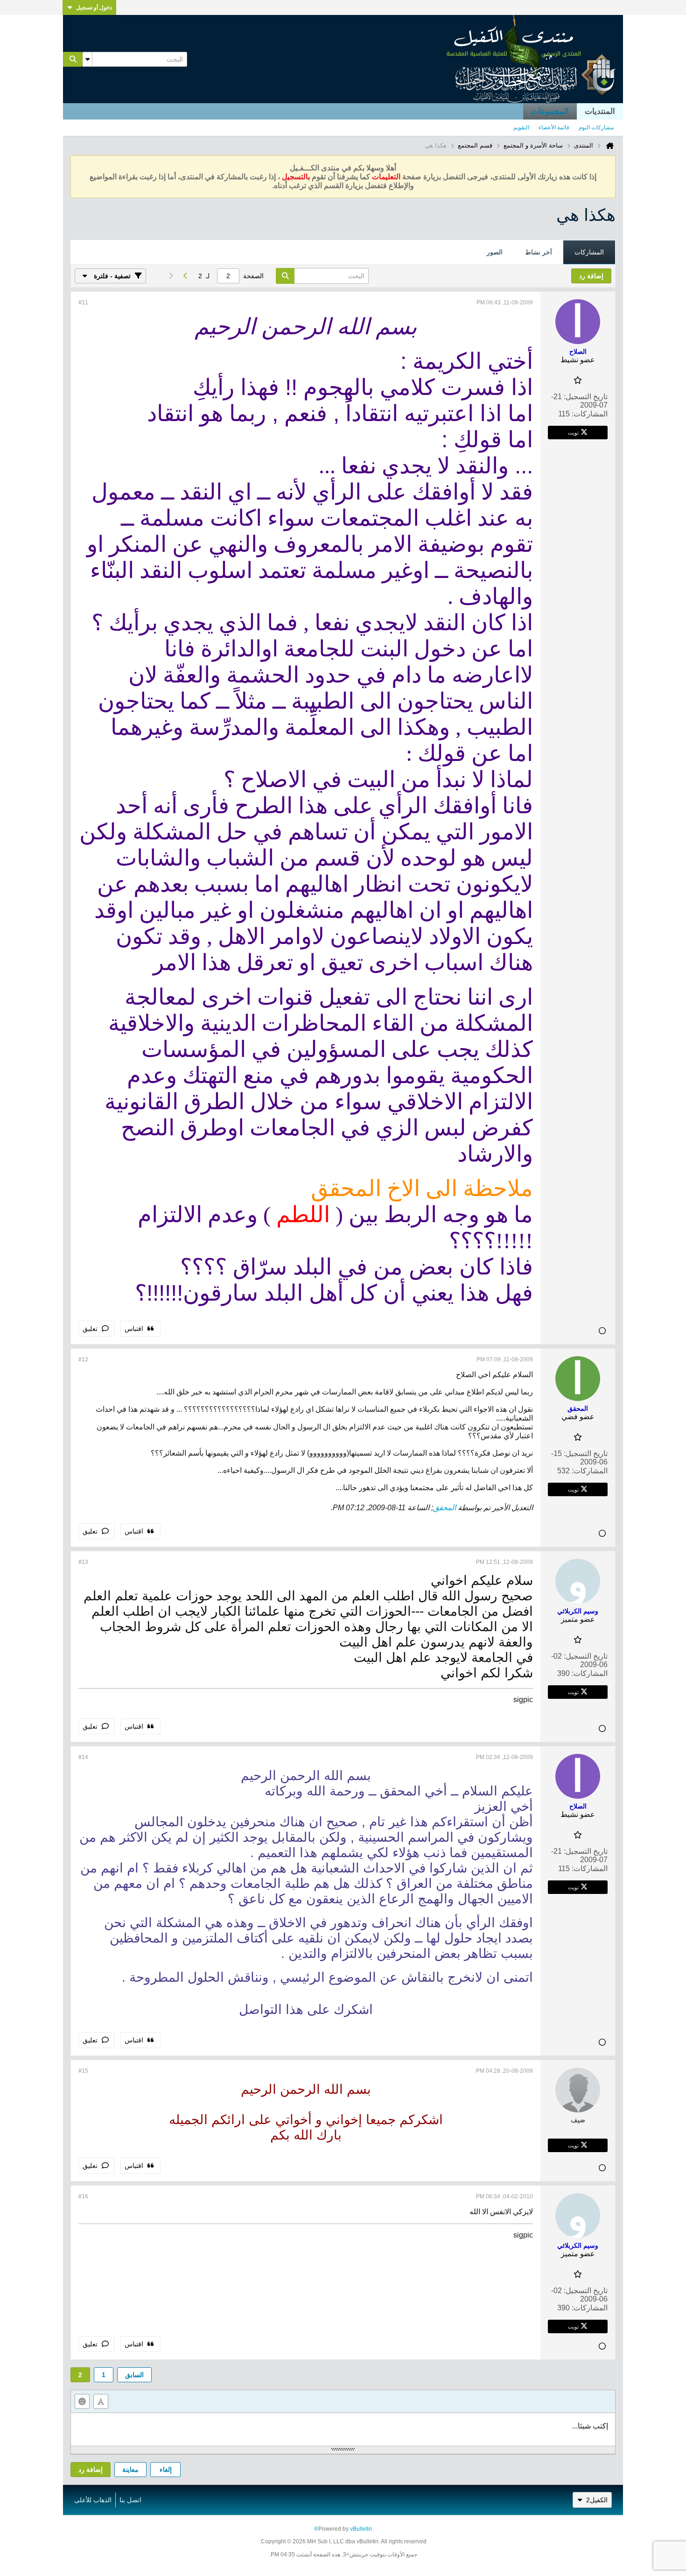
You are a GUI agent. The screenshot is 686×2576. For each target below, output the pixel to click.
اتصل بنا (130, 2500)
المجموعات (550, 111)
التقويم (521, 127)
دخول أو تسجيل (94, 7)
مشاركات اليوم (596, 127)
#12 (83, 1359)
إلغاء (166, 2470)
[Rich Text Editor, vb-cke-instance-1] (343, 2429)
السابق (134, 2375)
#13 (83, 1562)
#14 (83, 1757)
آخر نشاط (539, 252)
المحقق (444, 1508)
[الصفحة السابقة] (185, 276)
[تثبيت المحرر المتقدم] (101, 2401)
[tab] (589, 253)
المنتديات (600, 111)
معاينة (130, 2470)
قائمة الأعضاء (554, 127)
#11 (83, 303)
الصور (495, 252)
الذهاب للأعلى (93, 2500)
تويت (573, 432)
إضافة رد (91, 2470)
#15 (83, 2071)
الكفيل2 (597, 2500)
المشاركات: (590, 414)
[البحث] (73, 59)
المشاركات (589, 252)
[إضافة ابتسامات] (82, 2401)
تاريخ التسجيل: (586, 397)
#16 (83, 2196)
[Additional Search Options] (87, 59)
